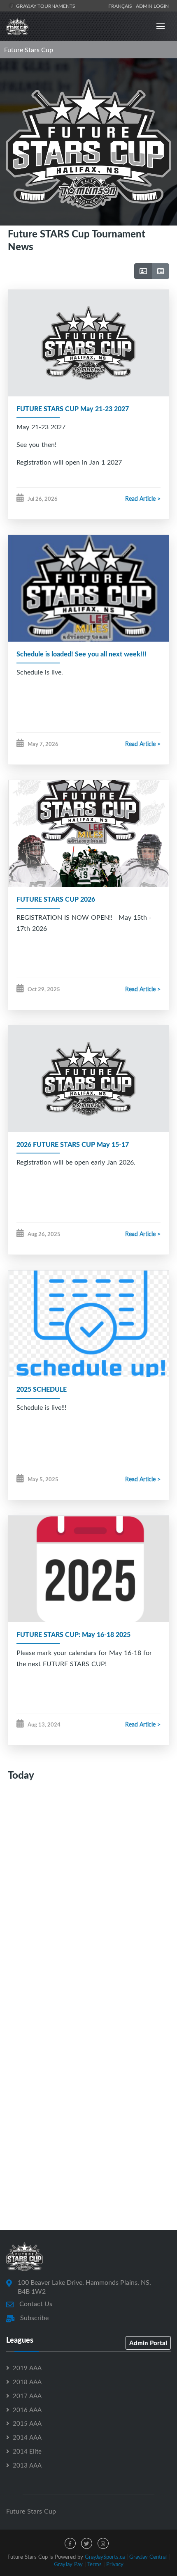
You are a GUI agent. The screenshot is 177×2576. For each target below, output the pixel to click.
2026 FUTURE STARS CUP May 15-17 (73, 1144)
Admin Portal (148, 2343)
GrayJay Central (148, 2557)
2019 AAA (27, 2368)
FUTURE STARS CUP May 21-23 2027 (73, 409)
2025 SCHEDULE (42, 1389)
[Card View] (143, 271)
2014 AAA (27, 2437)
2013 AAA (27, 2465)
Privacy (115, 2564)
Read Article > (143, 498)
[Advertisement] (88, 1893)
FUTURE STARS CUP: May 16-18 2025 (73, 1634)
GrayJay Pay (68, 2564)
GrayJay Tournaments (45, 6)
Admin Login (152, 6)
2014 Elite (27, 2451)
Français (121, 6)
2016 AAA (27, 2410)
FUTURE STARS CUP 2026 (56, 899)
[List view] (161, 271)
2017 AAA (27, 2396)
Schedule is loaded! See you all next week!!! (82, 654)
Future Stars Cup (29, 50)
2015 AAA (27, 2423)
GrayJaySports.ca (105, 2557)
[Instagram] (103, 2543)
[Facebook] (70, 2543)
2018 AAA (27, 2382)
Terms (94, 2564)
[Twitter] (87, 2543)
